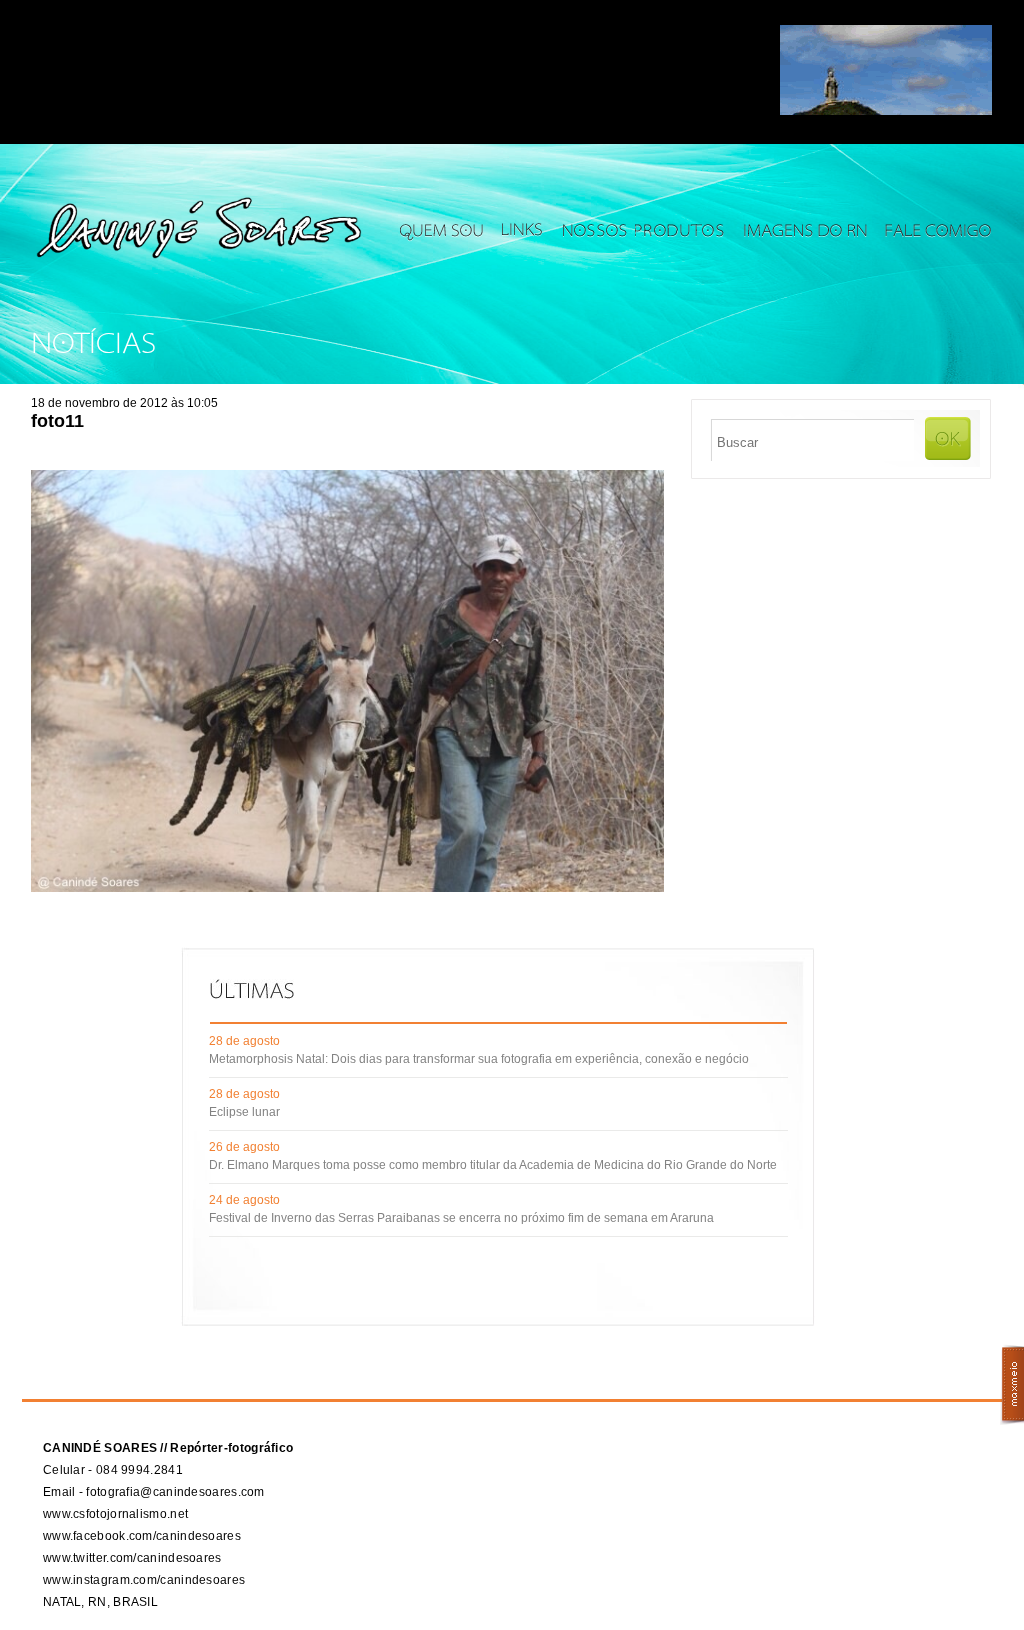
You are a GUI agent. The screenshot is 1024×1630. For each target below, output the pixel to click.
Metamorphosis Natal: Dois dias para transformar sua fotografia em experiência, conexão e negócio (479, 1059)
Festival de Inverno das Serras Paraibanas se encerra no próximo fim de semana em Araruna (461, 1218)
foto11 (57, 421)
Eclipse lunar (244, 1112)
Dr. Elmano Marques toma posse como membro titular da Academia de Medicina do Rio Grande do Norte (493, 1165)
